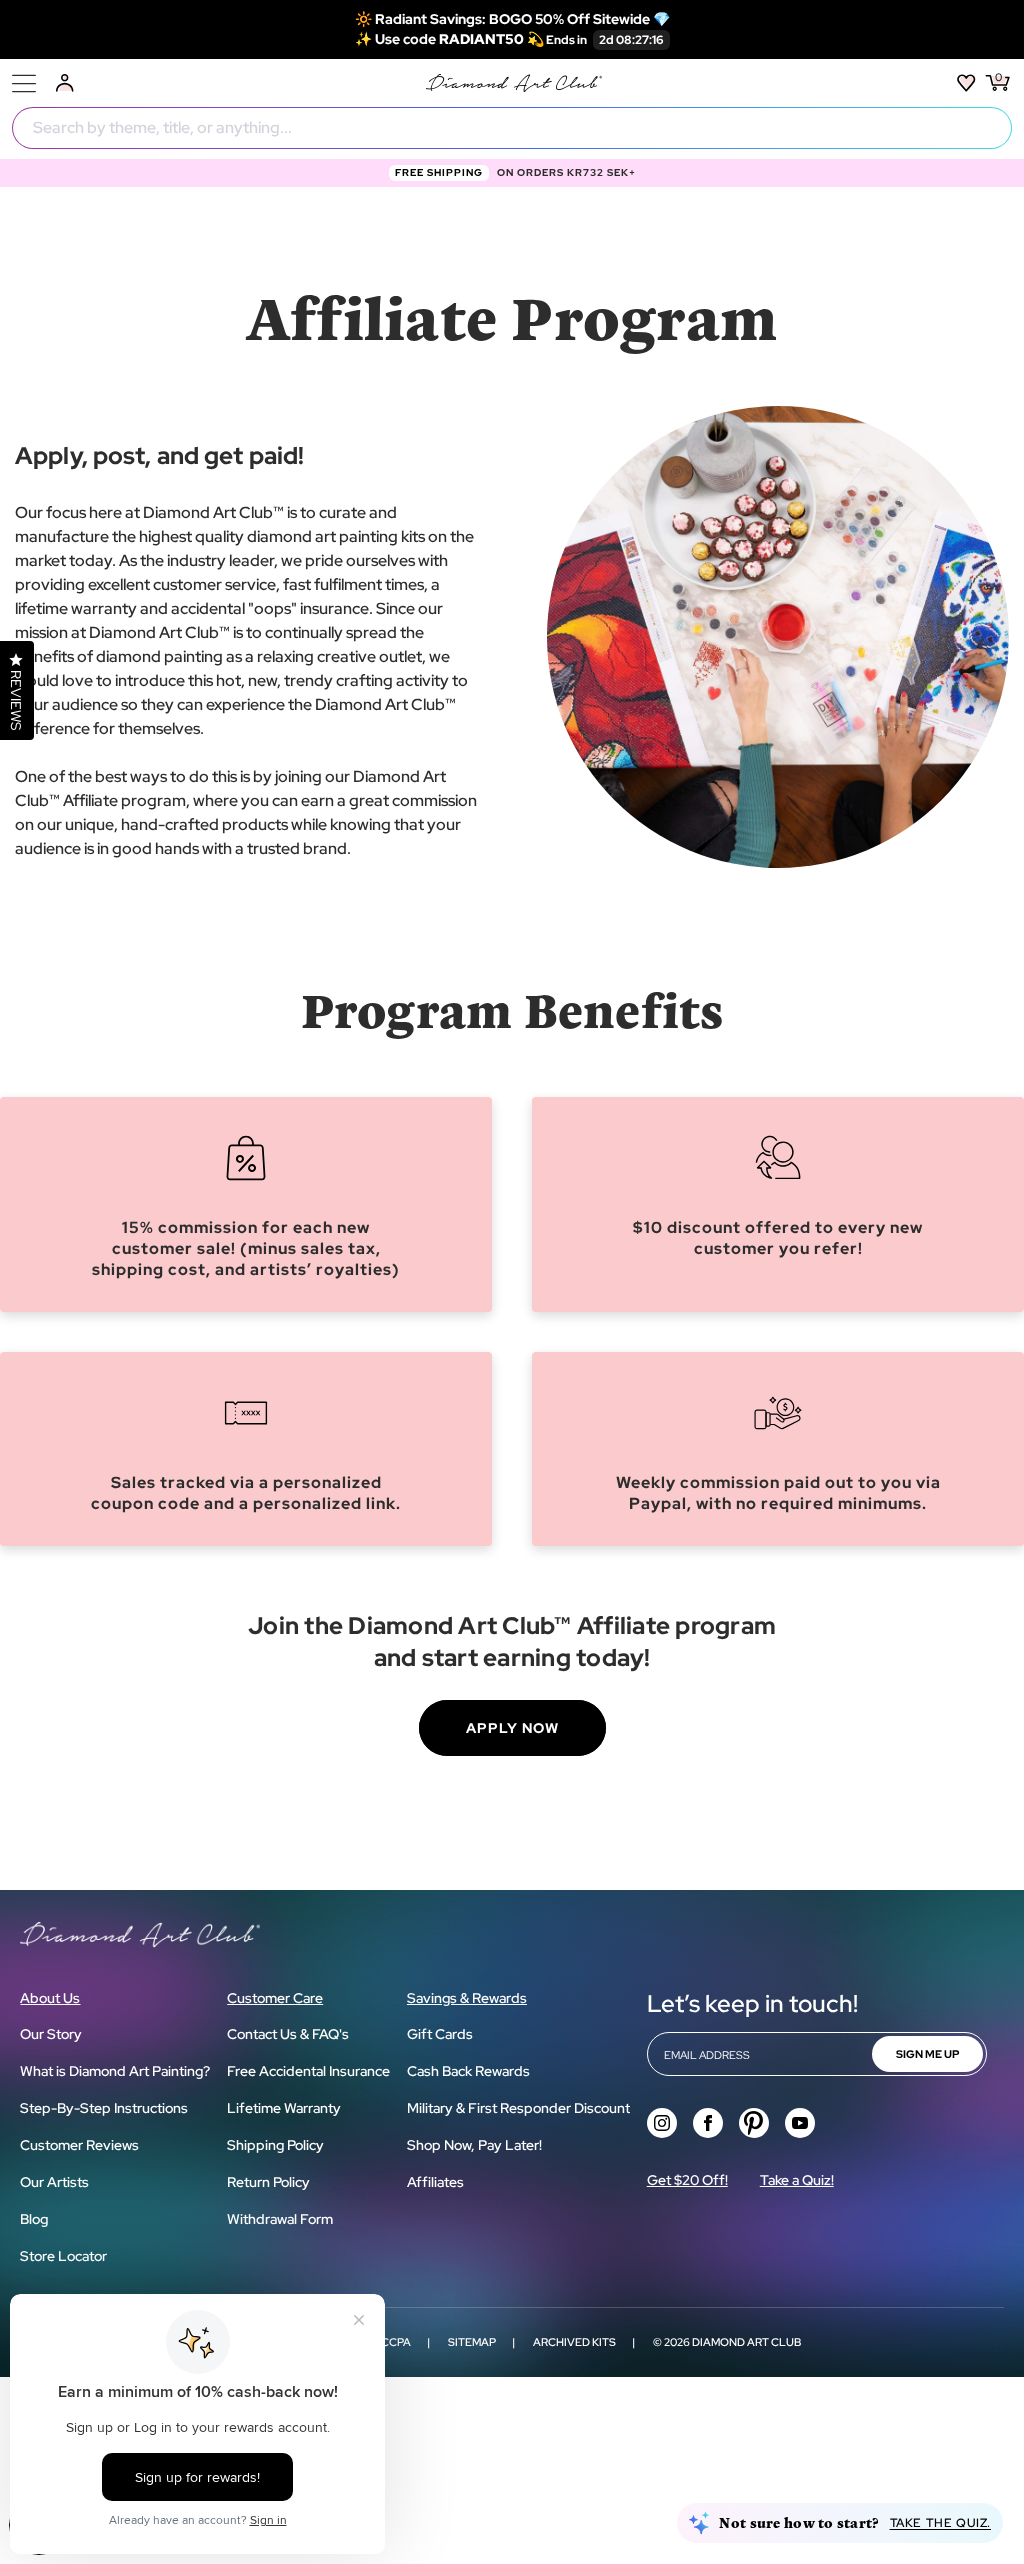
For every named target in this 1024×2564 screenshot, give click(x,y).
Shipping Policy (275, 2145)
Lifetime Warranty (284, 2108)
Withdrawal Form (280, 2219)
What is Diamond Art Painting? (115, 2071)
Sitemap (472, 2342)
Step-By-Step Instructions (104, 2108)
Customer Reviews (79, 2145)
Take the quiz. (940, 2523)
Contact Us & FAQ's (288, 2034)
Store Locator (63, 2256)
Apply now (512, 1728)
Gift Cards (440, 2034)
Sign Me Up (927, 2054)
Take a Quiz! (797, 2180)
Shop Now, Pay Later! (474, 2145)
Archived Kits (574, 2342)
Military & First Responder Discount (518, 2108)
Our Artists (54, 2182)
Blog (34, 2219)
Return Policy (268, 2182)
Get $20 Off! (687, 2180)
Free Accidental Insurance (308, 2071)
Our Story (51, 2034)
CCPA (396, 2342)
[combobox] (512, 128)
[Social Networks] (662, 2123)
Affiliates (435, 2182)
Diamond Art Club (746, 2342)
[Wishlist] (966, 83)
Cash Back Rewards (468, 2071)
